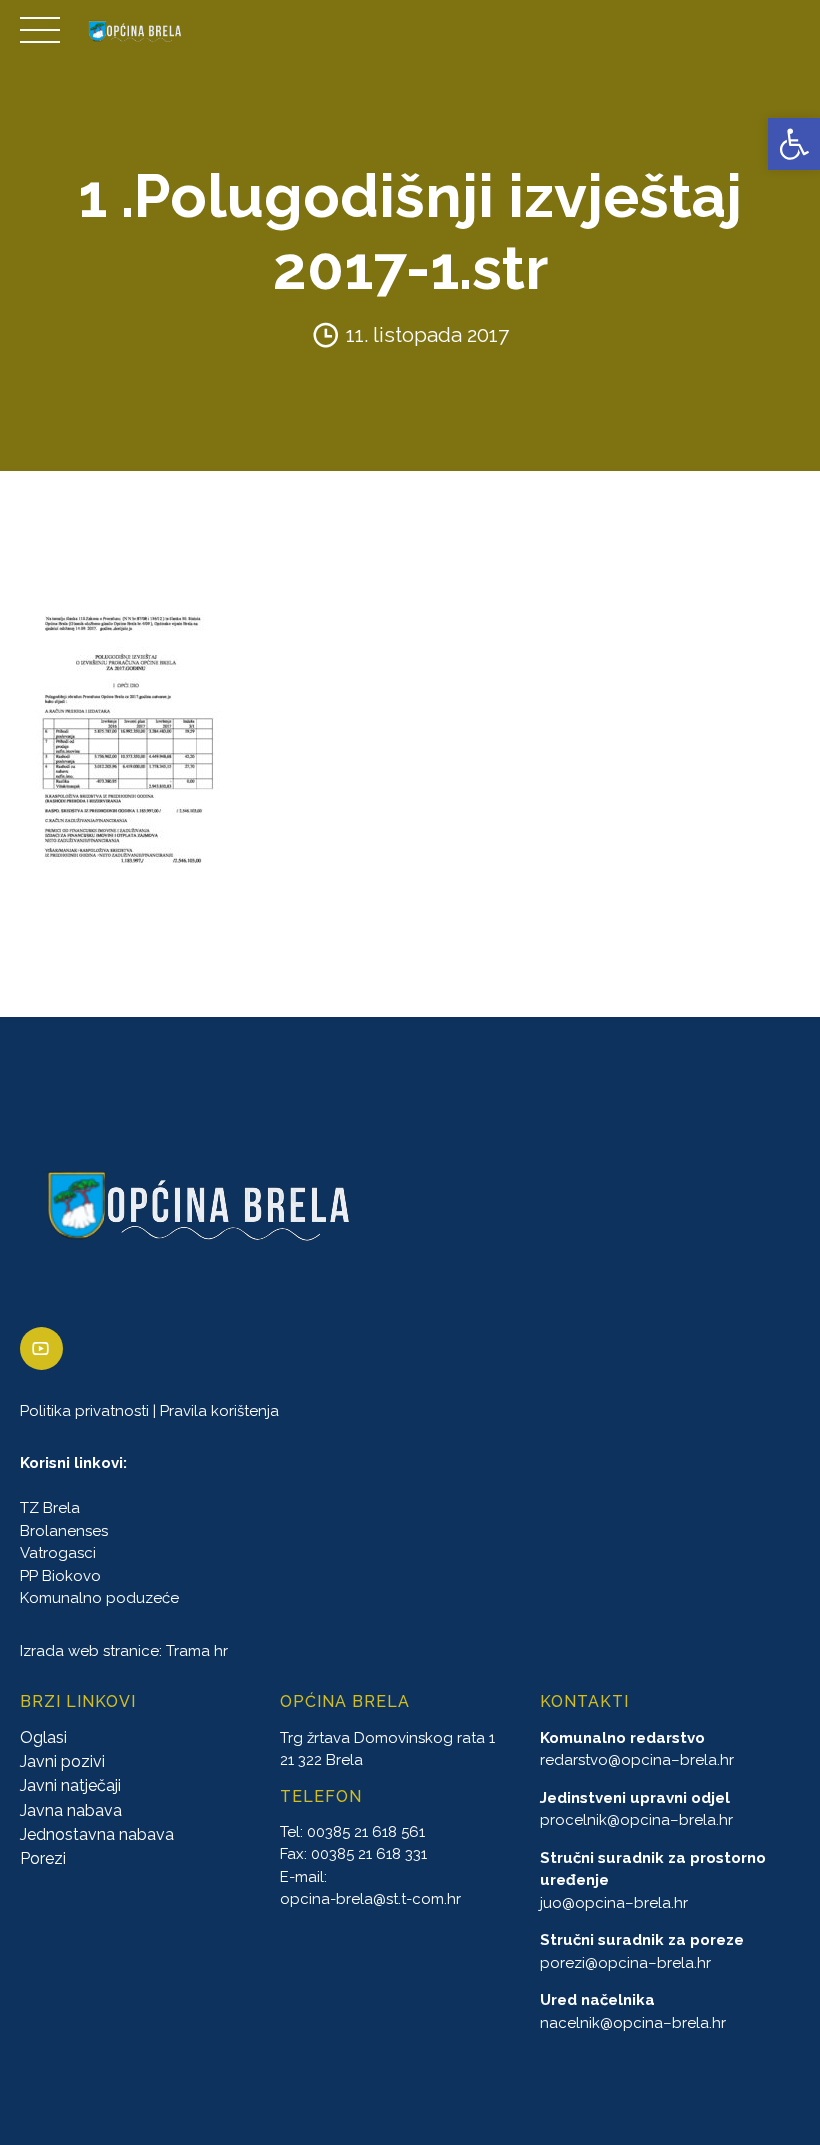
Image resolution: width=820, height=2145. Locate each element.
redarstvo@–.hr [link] (637, 1761)
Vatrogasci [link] (58, 1554)
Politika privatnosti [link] (84, 1411)
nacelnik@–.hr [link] (633, 2023)
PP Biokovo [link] (60, 1576)
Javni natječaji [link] (70, 1786)
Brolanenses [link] (64, 1531)
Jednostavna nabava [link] (97, 1835)
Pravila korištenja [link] (219, 1411)
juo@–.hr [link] (614, 1903)
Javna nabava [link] (71, 1810)
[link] (794, 144)
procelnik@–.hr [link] (636, 1821)
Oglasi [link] (43, 1737)
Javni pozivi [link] (62, 1761)
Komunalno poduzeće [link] (99, 1599)
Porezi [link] (43, 1859)
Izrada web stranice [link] (89, 1651)
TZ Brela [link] (50, 1509)
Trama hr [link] (197, 1651)
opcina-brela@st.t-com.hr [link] (370, 1900)
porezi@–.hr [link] (625, 1963)
